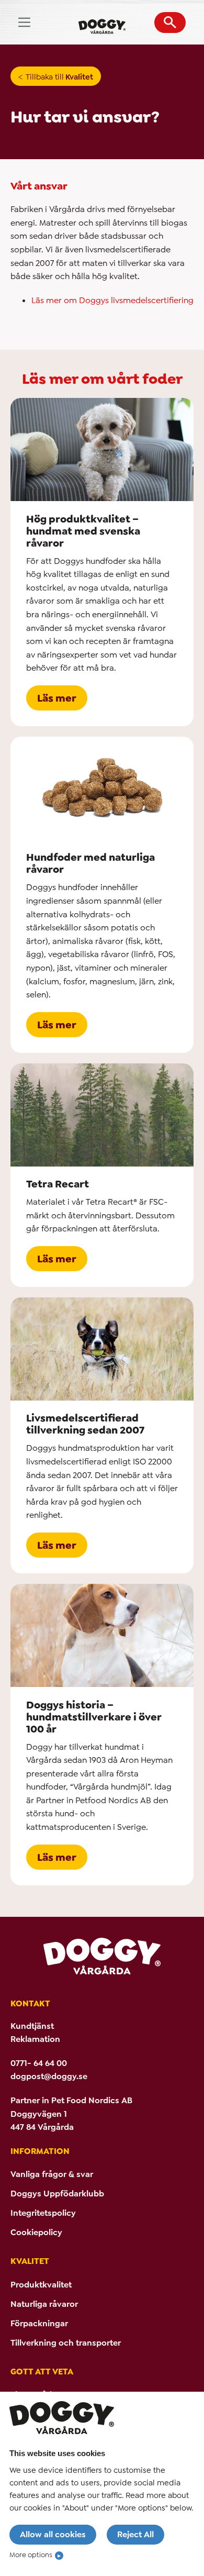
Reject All (135, 2534)
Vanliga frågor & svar (52, 2174)
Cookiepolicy (36, 2232)
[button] (170, 23)
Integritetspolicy (43, 2213)
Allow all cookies (53, 2534)
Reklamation (35, 2039)
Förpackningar (39, 2323)
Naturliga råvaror (44, 2304)
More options (31, 2555)
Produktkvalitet (41, 2285)
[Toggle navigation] (24, 22)
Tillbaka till (59, 77)
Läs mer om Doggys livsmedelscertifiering (112, 300)
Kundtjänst (32, 2026)
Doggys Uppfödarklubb (57, 2194)
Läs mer (57, 698)
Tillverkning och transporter (66, 2343)
